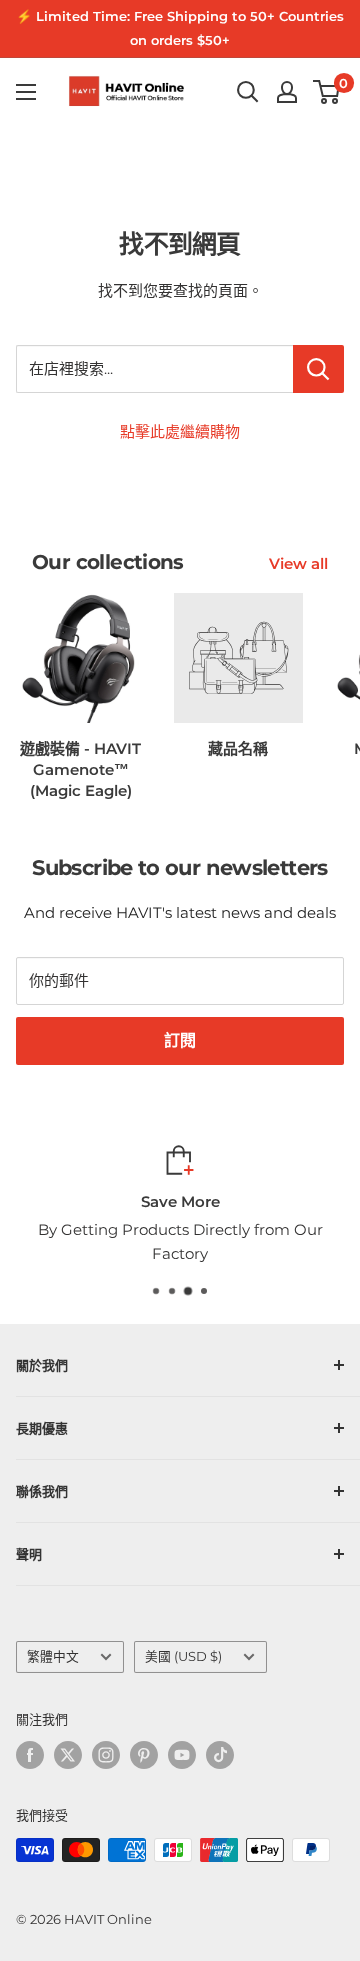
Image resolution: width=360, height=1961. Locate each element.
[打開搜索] (248, 92)
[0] (327, 92)
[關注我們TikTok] (220, 1755)
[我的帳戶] (287, 92)
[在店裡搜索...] (318, 369)
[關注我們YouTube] (182, 1755)
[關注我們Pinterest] (144, 1755)
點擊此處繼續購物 (180, 431)
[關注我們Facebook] (30, 1755)
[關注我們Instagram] (106, 1755)
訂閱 (180, 1040)
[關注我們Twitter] (68, 1755)
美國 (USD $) (183, 1656)
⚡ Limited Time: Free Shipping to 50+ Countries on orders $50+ (180, 28)
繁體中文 (53, 1656)
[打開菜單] (26, 92)
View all (298, 563)
